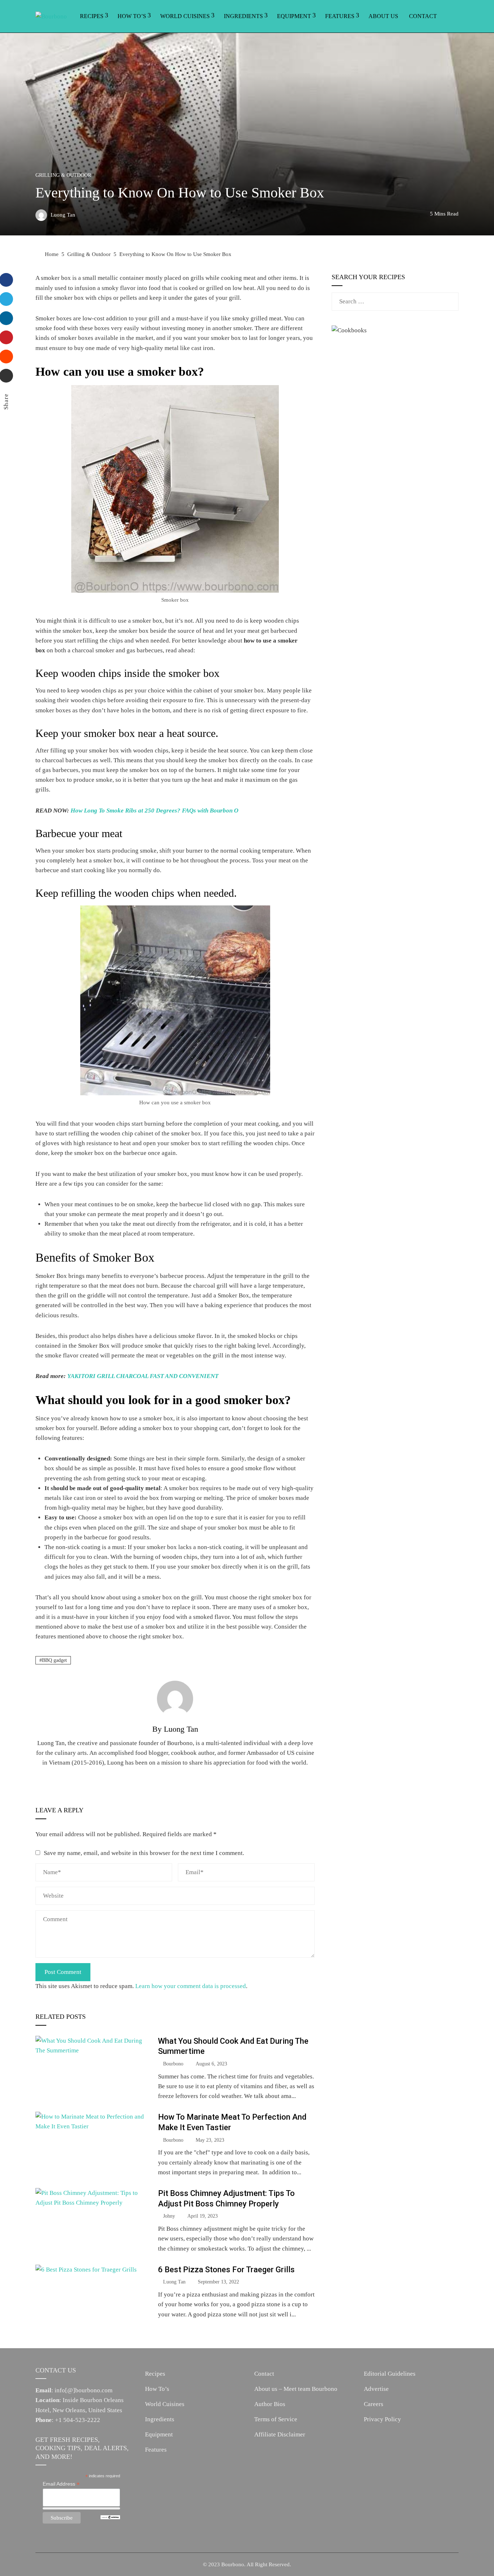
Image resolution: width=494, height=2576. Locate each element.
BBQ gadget (54, 1660)
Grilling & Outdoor (63, 175)
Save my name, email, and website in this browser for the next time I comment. (144, 1853)
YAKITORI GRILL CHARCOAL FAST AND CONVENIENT (143, 1376)
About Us (383, 16)
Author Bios (270, 2404)
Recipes (92, 16)
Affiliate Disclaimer (280, 2434)
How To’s (132, 16)
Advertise (376, 2389)
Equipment (294, 16)
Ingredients (243, 16)
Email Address (61, 2484)
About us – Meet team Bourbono (296, 2389)
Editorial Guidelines (390, 2374)
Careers (374, 2404)
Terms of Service (276, 2419)
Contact (423, 16)
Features (340, 16)
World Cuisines (185, 16)
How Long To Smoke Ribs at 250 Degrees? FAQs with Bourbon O (154, 811)
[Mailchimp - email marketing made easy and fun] (110, 2517)
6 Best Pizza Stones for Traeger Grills (226, 2269)
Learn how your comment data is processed (191, 1986)
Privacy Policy (382, 2419)
